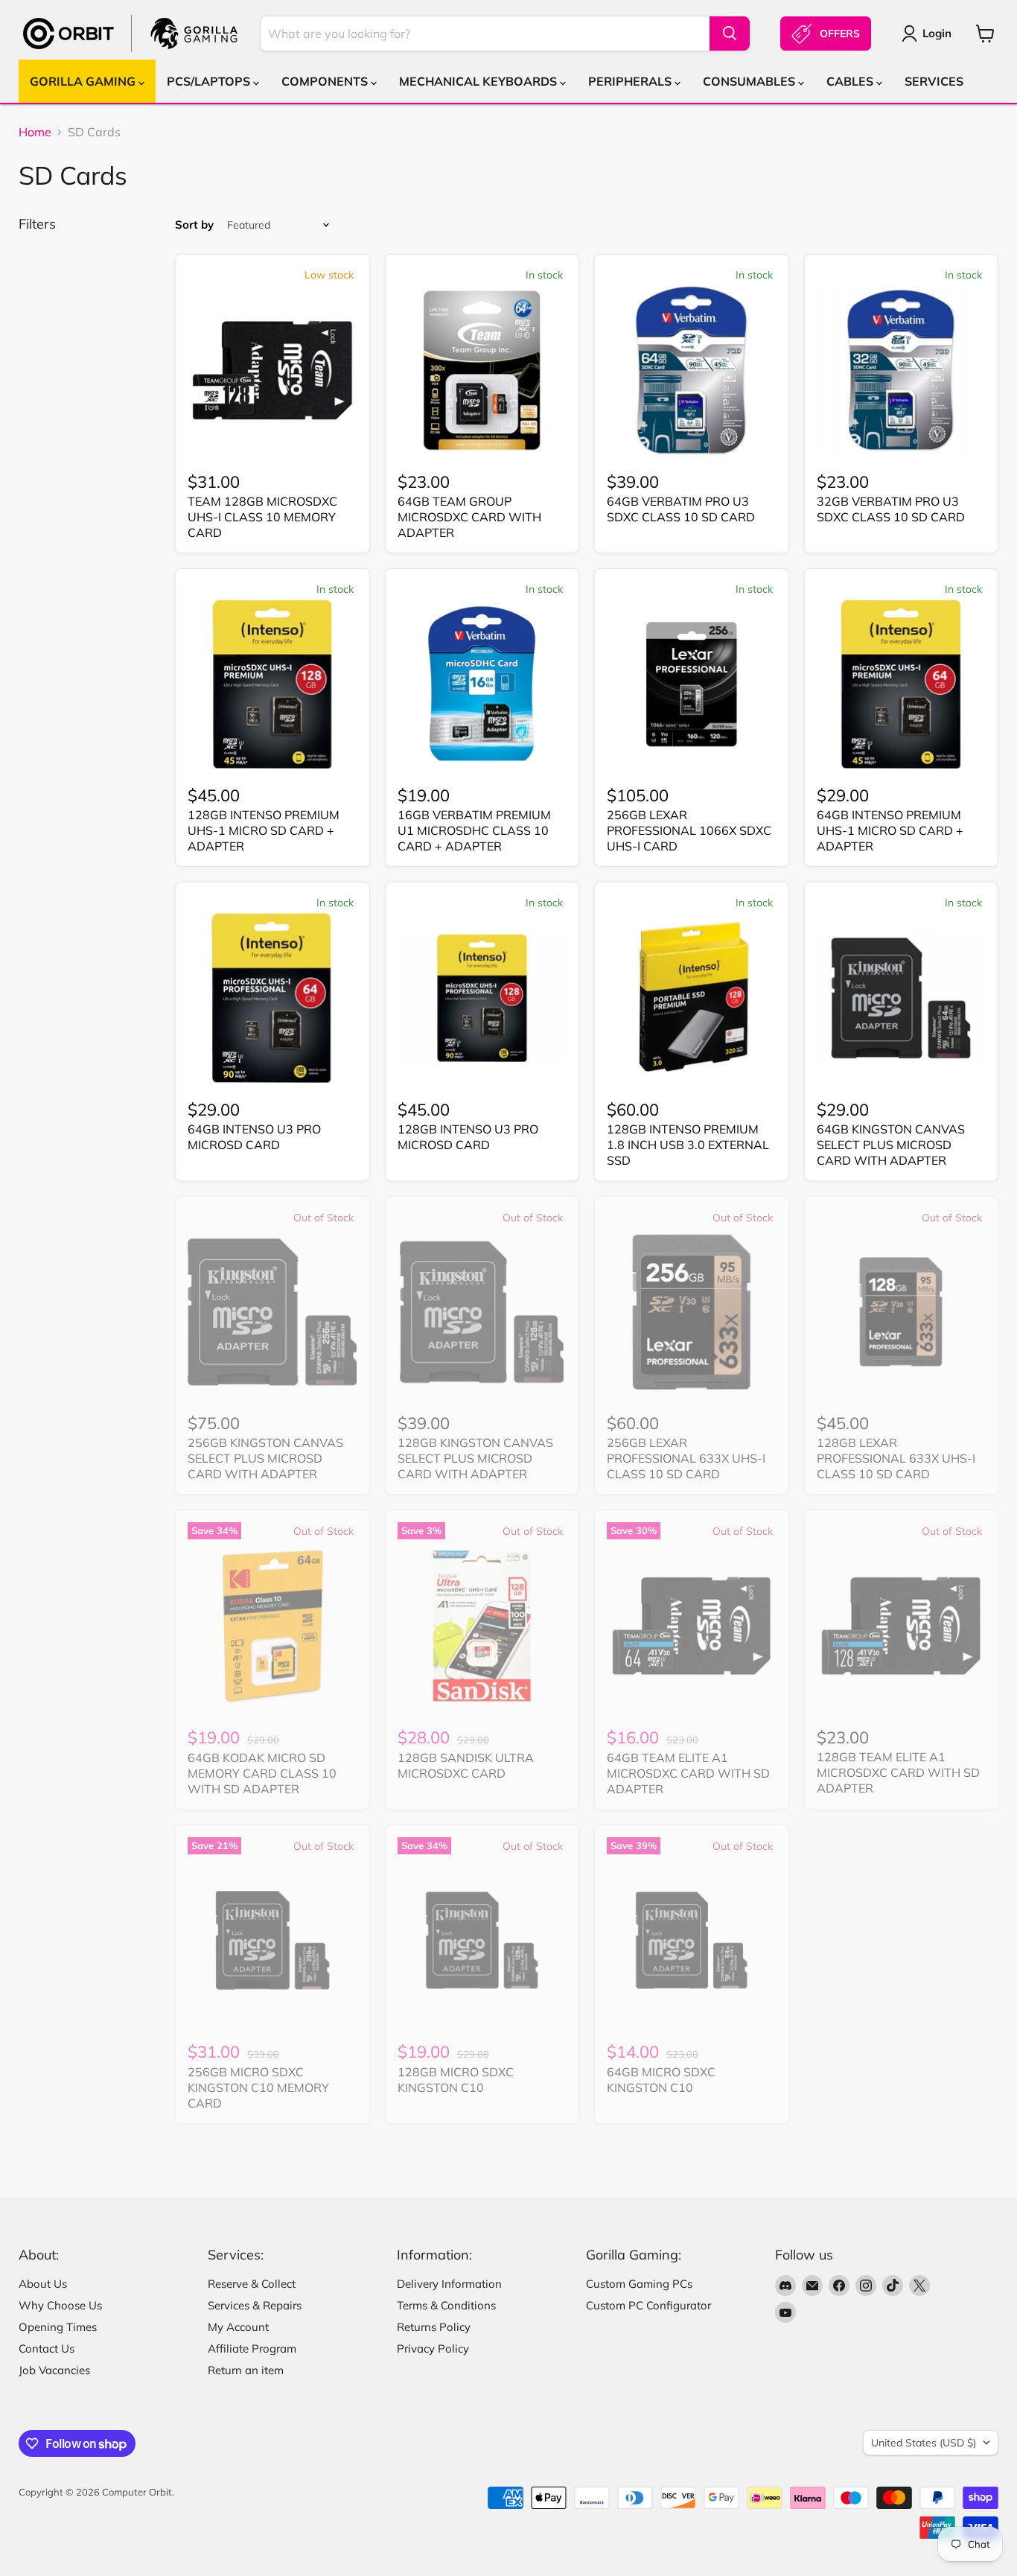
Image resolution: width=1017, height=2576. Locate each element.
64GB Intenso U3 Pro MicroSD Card (254, 1137)
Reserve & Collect (252, 2284)
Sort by (194, 225)
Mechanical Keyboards (479, 81)
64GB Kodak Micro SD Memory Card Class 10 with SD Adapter (262, 1773)
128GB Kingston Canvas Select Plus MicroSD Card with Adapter (475, 1458)
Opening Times (58, 2327)
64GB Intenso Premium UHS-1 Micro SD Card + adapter (890, 830)
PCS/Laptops (210, 81)
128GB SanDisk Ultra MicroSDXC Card (466, 1765)
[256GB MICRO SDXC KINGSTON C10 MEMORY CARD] (272, 1941)
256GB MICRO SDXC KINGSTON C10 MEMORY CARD (258, 2087)
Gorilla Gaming (84, 81)
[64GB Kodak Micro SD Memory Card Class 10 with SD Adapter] (272, 1626)
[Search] (730, 34)
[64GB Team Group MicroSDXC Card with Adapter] (482, 370)
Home (35, 132)
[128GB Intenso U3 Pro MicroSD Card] (482, 998)
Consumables (750, 81)
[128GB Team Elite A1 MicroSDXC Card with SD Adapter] (902, 1626)
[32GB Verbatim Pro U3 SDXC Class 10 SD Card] (902, 370)
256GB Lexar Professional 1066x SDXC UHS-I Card (689, 830)
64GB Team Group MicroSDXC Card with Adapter (469, 517)
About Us (43, 2284)
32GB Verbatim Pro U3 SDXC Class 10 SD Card (891, 509)
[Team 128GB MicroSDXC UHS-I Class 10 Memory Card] (272, 370)
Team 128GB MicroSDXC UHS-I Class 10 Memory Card (262, 517)
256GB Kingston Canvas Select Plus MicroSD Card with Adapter (265, 1458)
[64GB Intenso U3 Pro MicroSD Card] (272, 998)
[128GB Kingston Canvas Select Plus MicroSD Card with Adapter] (482, 1312)
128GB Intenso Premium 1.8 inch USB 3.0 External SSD (688, 1145)
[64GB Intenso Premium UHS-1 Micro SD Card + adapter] (902, 684)
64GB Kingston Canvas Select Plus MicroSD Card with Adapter (891, 1145)
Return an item (246, 2370)
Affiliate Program (252, 2348)
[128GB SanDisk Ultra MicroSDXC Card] (482, 1626)
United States (924, 2443)
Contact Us (47, 2348)
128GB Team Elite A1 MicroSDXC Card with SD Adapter (898, 1772)
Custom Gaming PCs (639, 2284)
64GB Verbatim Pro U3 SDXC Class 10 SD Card (681, 509)
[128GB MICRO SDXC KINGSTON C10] (482, 1941)
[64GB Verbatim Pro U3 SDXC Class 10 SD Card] (692, 370)
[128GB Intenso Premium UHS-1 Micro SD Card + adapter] (272, 684)
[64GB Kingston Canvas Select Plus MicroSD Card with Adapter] (902, 998)
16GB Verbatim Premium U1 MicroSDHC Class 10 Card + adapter (474, 830)
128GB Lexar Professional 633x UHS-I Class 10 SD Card (896, 1458)
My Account (238, 2327)
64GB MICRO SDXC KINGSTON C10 (661, 2080)
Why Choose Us (60, 2305)
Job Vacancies (54, 2370)
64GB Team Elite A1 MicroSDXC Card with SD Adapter (688, 1773)
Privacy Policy (433, 2348)
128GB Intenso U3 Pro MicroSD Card (468, 1137)
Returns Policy (434, 2327)
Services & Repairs (255, 2305)
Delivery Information (449, 2284)
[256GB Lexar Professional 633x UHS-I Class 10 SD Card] (692, 1312)
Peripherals (631, 81)
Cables (851, 81)
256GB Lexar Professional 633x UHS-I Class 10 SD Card (686, 1458)
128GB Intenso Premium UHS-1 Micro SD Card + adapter (264, 830)
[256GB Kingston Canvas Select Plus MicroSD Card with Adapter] (272, 1312)
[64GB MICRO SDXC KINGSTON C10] (692, 1941)
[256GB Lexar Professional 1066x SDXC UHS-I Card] (692, 684)
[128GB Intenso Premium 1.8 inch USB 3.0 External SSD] (692, 998)
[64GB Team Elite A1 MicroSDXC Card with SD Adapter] (692, 1626)
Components (326, 81)
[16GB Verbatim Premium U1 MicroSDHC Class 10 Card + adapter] (482, 684)
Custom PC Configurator (648, 2305)
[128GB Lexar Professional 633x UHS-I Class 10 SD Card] (902, 1312)
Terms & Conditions (446, 2305)
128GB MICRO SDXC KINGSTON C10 (456, 2080)
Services (934, 81)
